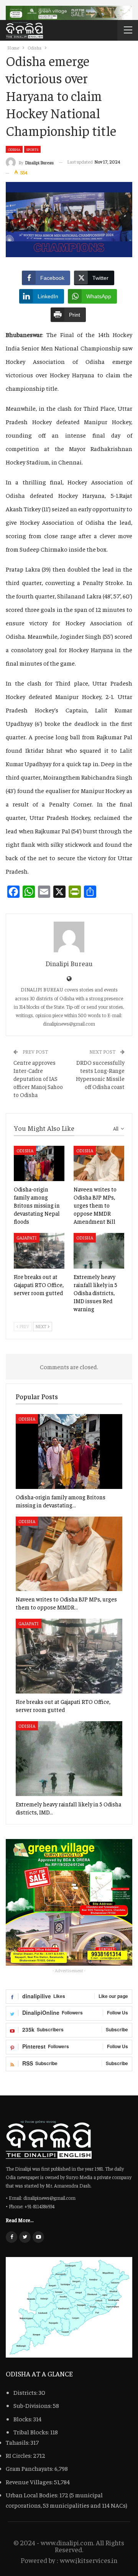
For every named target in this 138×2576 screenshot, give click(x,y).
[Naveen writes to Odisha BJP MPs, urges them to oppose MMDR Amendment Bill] (99, 1163)
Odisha (14, 149)
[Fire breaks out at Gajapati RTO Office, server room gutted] (39, 1251)
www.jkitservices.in (89, 2560)
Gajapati (27, 1238)
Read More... (20, 2220)
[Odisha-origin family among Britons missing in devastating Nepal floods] (39, 1163)
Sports (32, 149)
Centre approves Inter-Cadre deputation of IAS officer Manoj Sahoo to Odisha (38, 1078)
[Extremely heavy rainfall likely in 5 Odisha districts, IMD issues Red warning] (99, 1251)
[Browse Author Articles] (69, 937)
